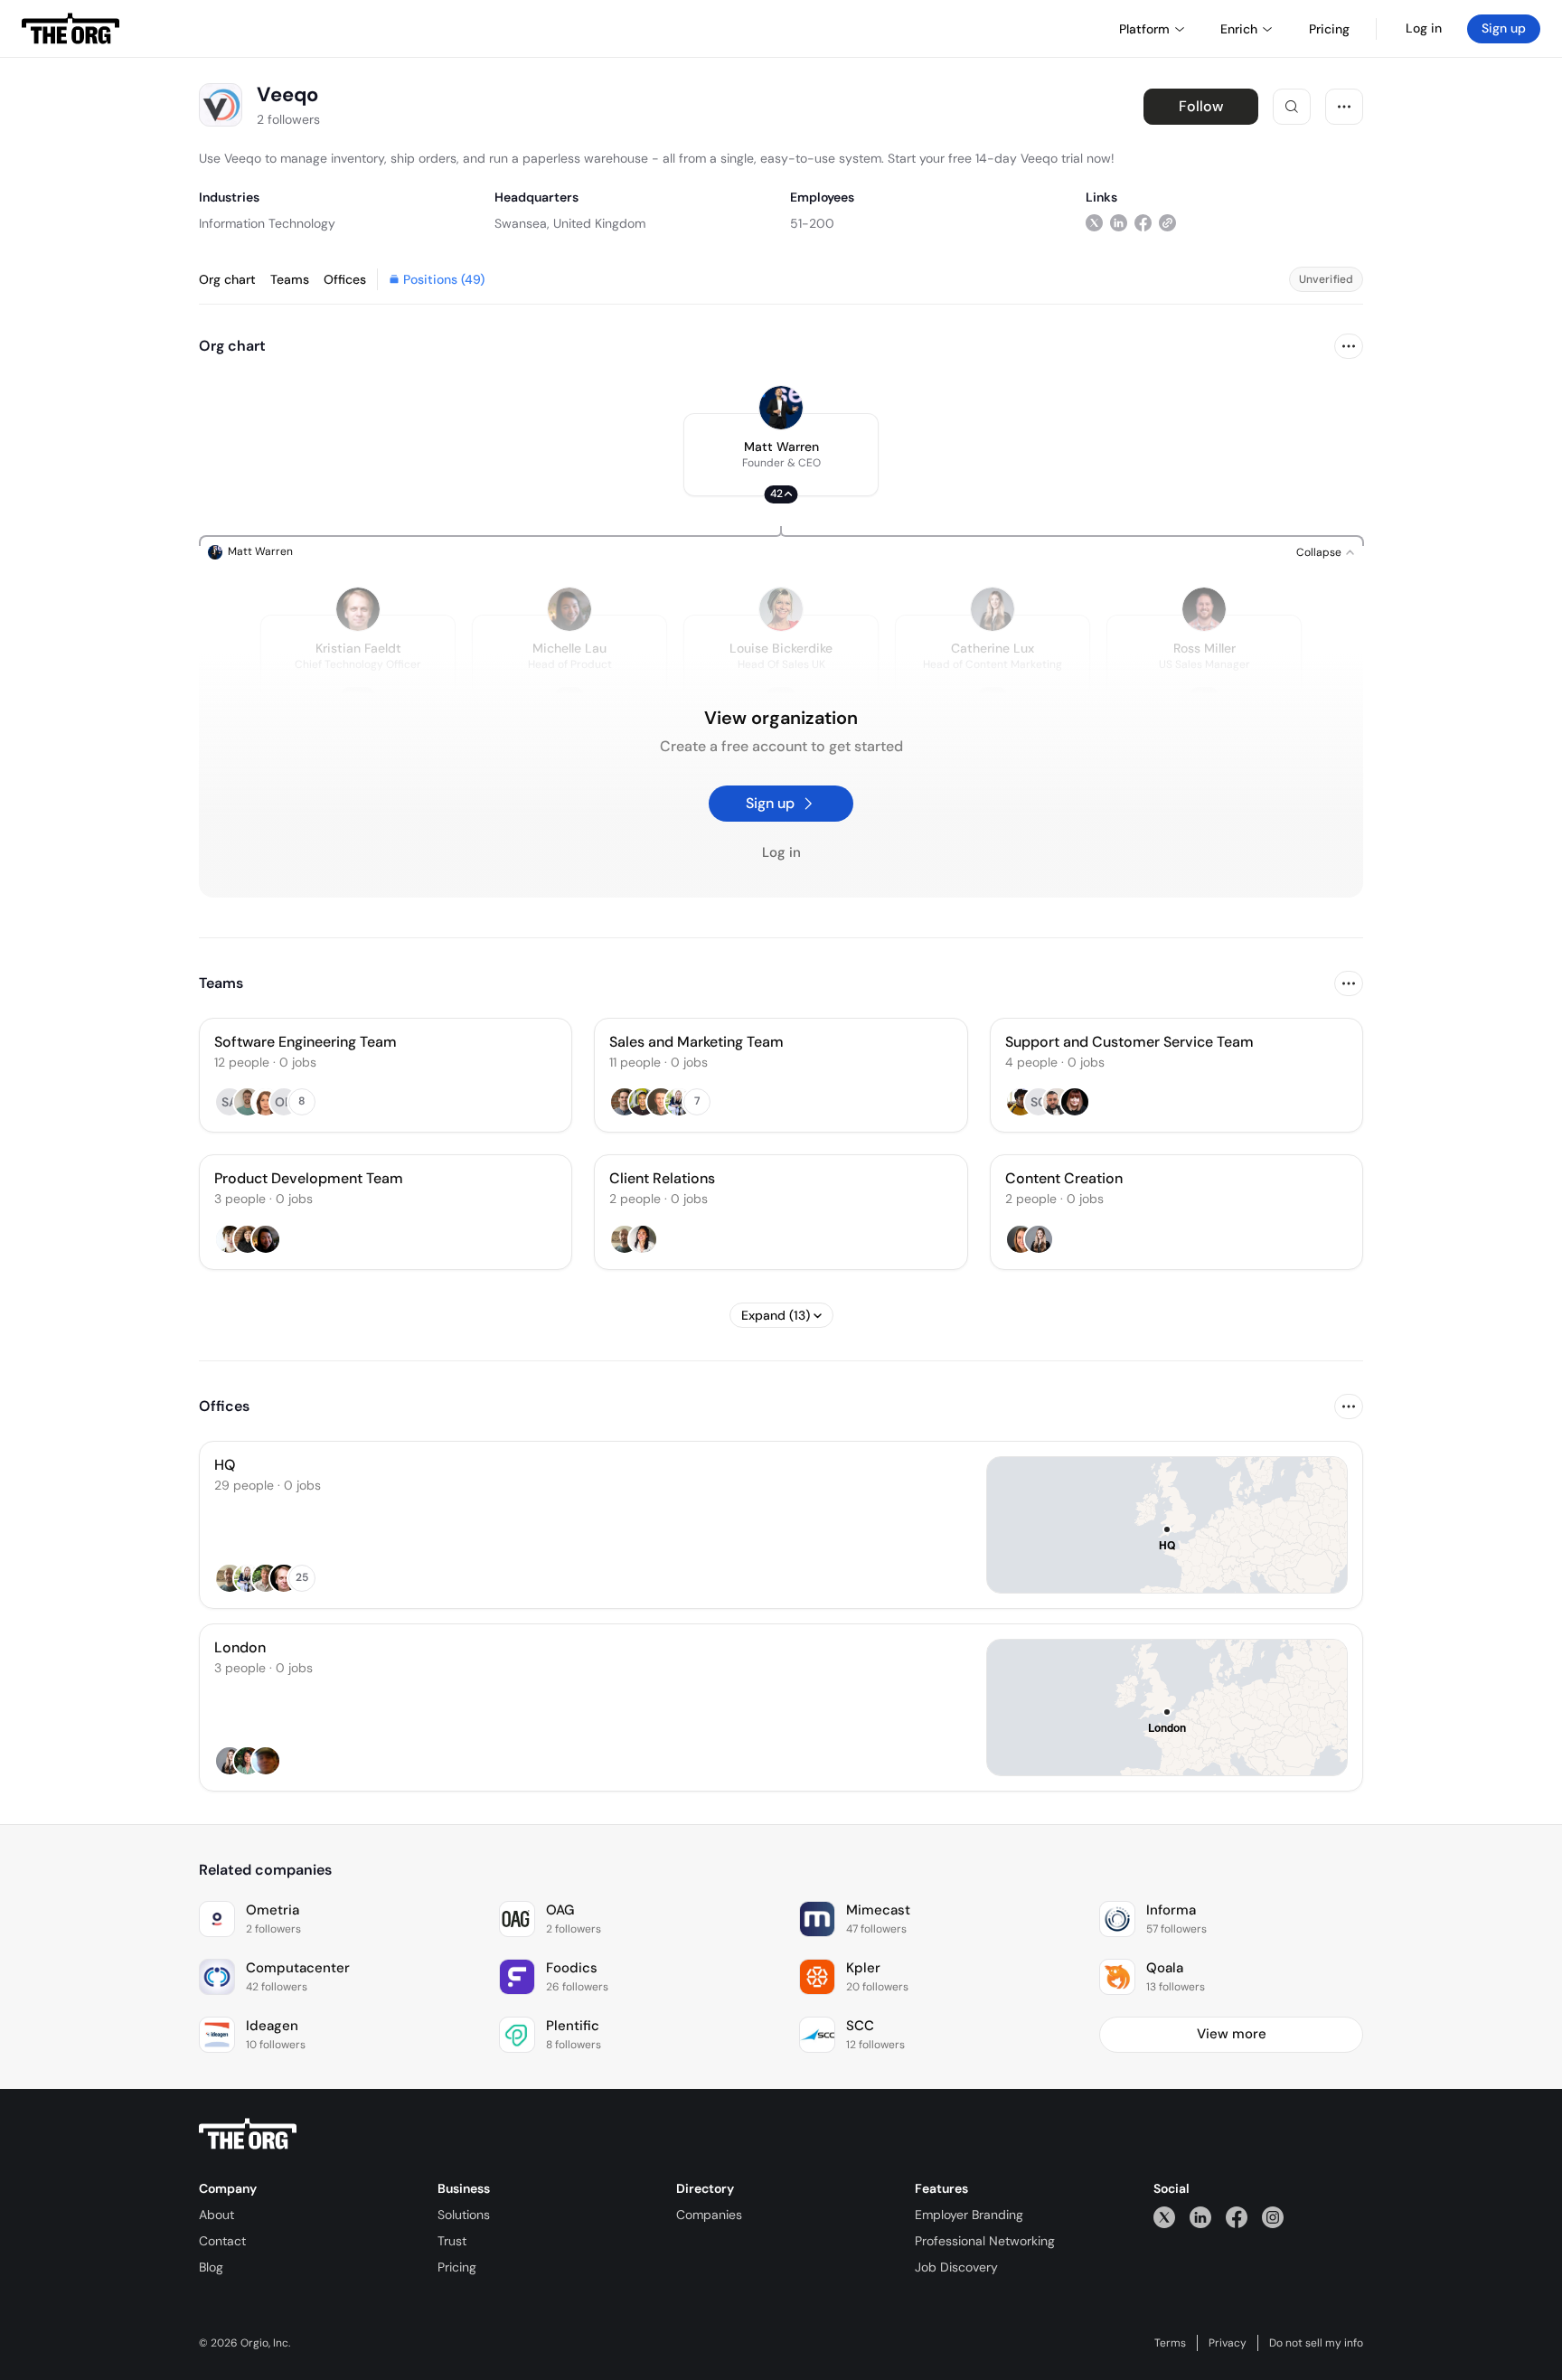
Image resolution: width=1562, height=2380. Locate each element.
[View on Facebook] (1143, 223)
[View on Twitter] (1094, 223)
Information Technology (267, 223)
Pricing (457, 2267)
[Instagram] (1273, 2217)
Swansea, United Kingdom (570, 223)
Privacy (1228, 2343)
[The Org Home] (71, 29)
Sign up (1504, 28)
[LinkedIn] (1200, 2217)
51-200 (812, 223)
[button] (781, 455)
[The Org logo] (248, 2134)
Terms (1170, 2343)
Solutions (464, 2215)
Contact (222, 2241)
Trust (452, 2241)
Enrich (1239, 29)
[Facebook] (1237, 2217)
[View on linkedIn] (1119, 223)
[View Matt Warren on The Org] (781, 408)
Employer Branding (969, 2215)
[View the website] (1167, 223)
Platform (1144, 29)
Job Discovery (956, 2267)
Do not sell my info (1316, 2343)
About (216, 2215)
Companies (709, 2215)
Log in (1424, 28)
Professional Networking (985, 2241)
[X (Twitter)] (1164, 2217)
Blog (211, 2267)
